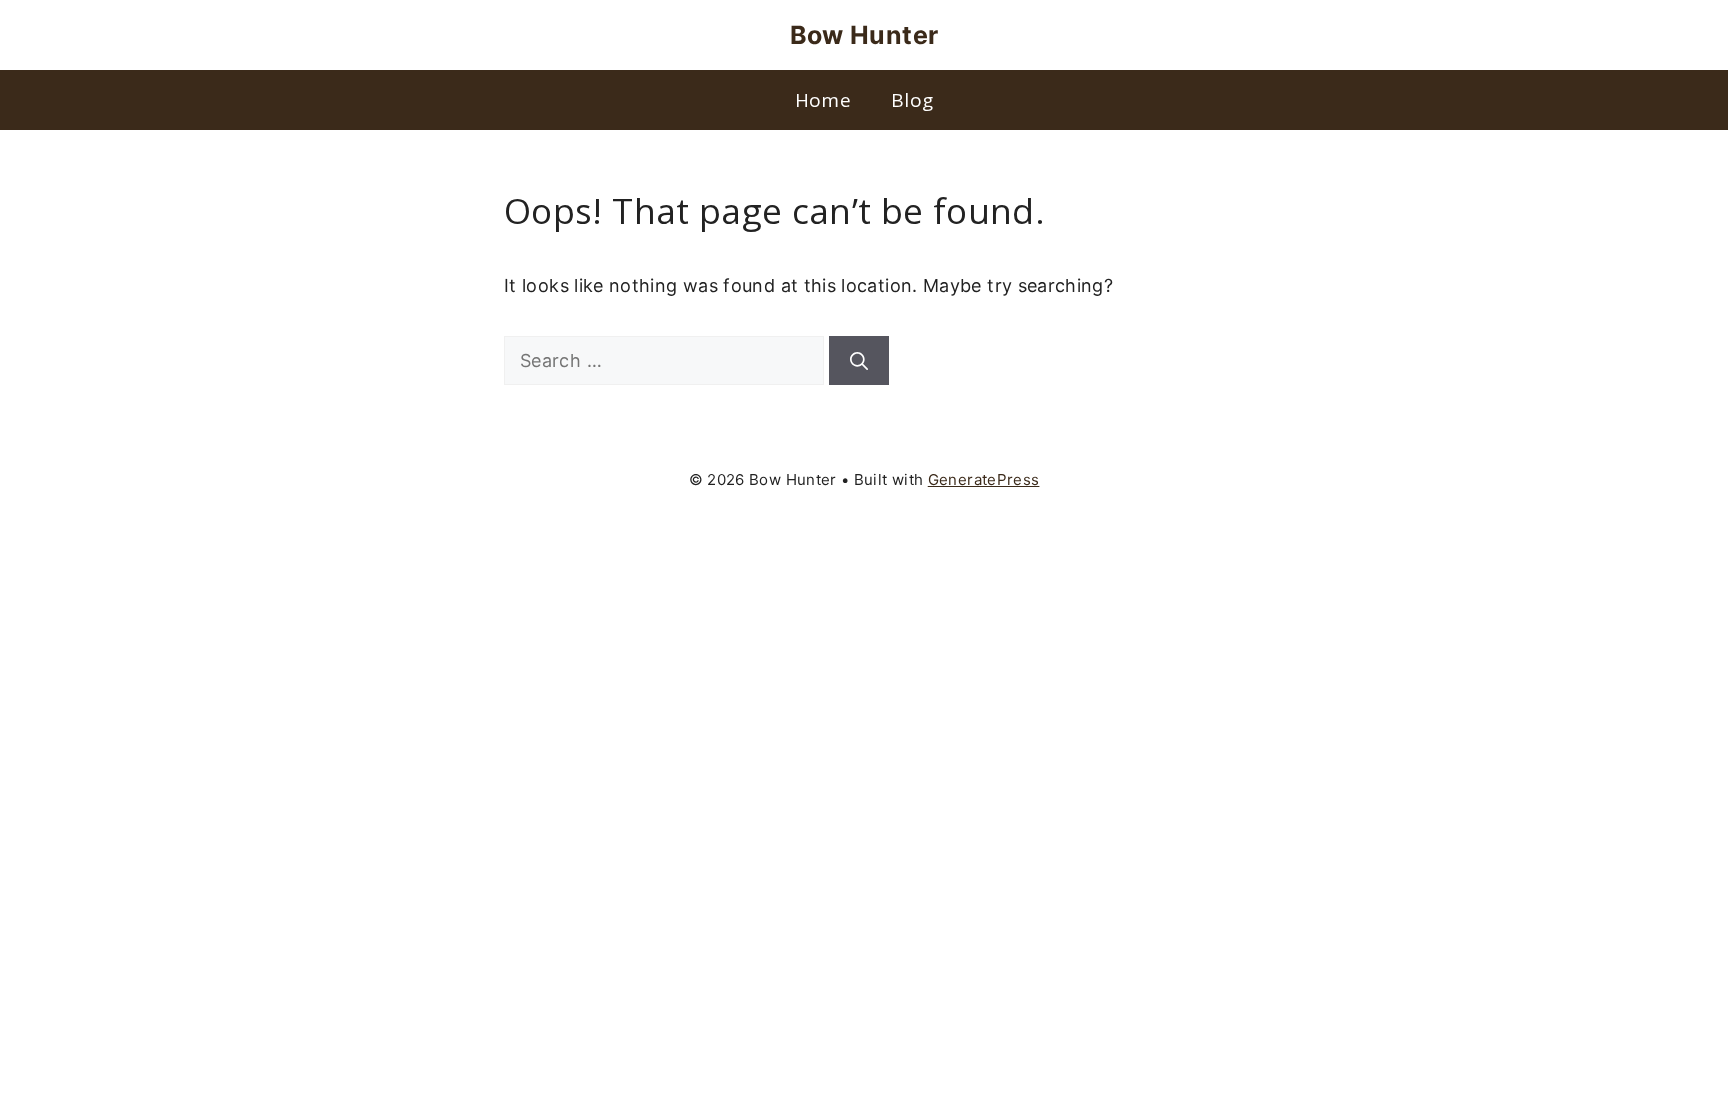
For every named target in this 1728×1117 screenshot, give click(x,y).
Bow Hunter (864, 35)
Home (823, 100)
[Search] (859, 360)
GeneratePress (984, 479)
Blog (912, 100)
